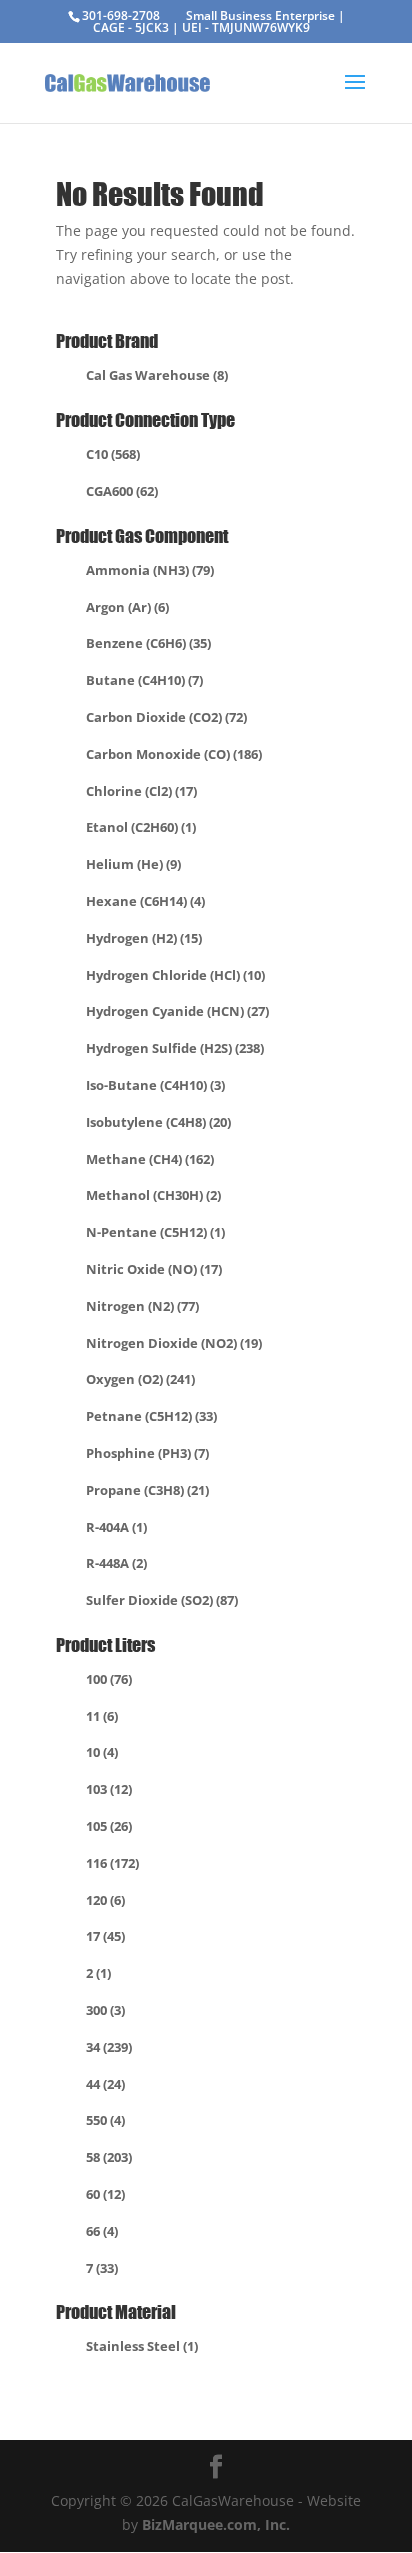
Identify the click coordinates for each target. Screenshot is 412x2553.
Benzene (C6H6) (148, 643)
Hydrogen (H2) (144, 938)
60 (105, 2194)
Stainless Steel (142, 2346)
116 (112, 1863)
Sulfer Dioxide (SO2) (162, 1600)
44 (105, 2084)
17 (105, 1936)
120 (105, 1900)
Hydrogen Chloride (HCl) (175, 975)
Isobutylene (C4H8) (158, 1122)
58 (109, 2157)
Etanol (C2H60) (141, 827)
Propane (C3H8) (147, 1490)
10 (102, 1752)
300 (105, 2010)
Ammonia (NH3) (150, 570)
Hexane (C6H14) (145, 901)
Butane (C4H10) (144, 680)
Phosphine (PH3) (147, 1453)
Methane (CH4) (150, 1159)
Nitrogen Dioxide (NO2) (174, 1343)
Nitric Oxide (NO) (154, 1269)
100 (109, 1679)
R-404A (116, 1527)
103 (109, 1789)
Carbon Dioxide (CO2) (166, 717)
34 (109, 2047)
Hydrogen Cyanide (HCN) (177, 1011)
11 (102, 1716)
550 (105, 2120)
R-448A (116, 1563)
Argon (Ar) (127, 607)
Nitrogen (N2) (142, 1306)
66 (102, 2231)
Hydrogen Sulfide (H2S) (175, 1048)
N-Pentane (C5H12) (155, 1232)
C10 (113, 454)
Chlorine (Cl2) (141, 791)
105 (109, 1826)
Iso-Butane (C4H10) (155, 1085)
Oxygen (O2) (140, 1379)
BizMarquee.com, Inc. (216, 2524)
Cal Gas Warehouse (157, 375)
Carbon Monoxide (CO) (174, 754)
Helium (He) (133, 864)
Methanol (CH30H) (153, 1195)
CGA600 (122, 491)
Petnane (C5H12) (151, 1416)
